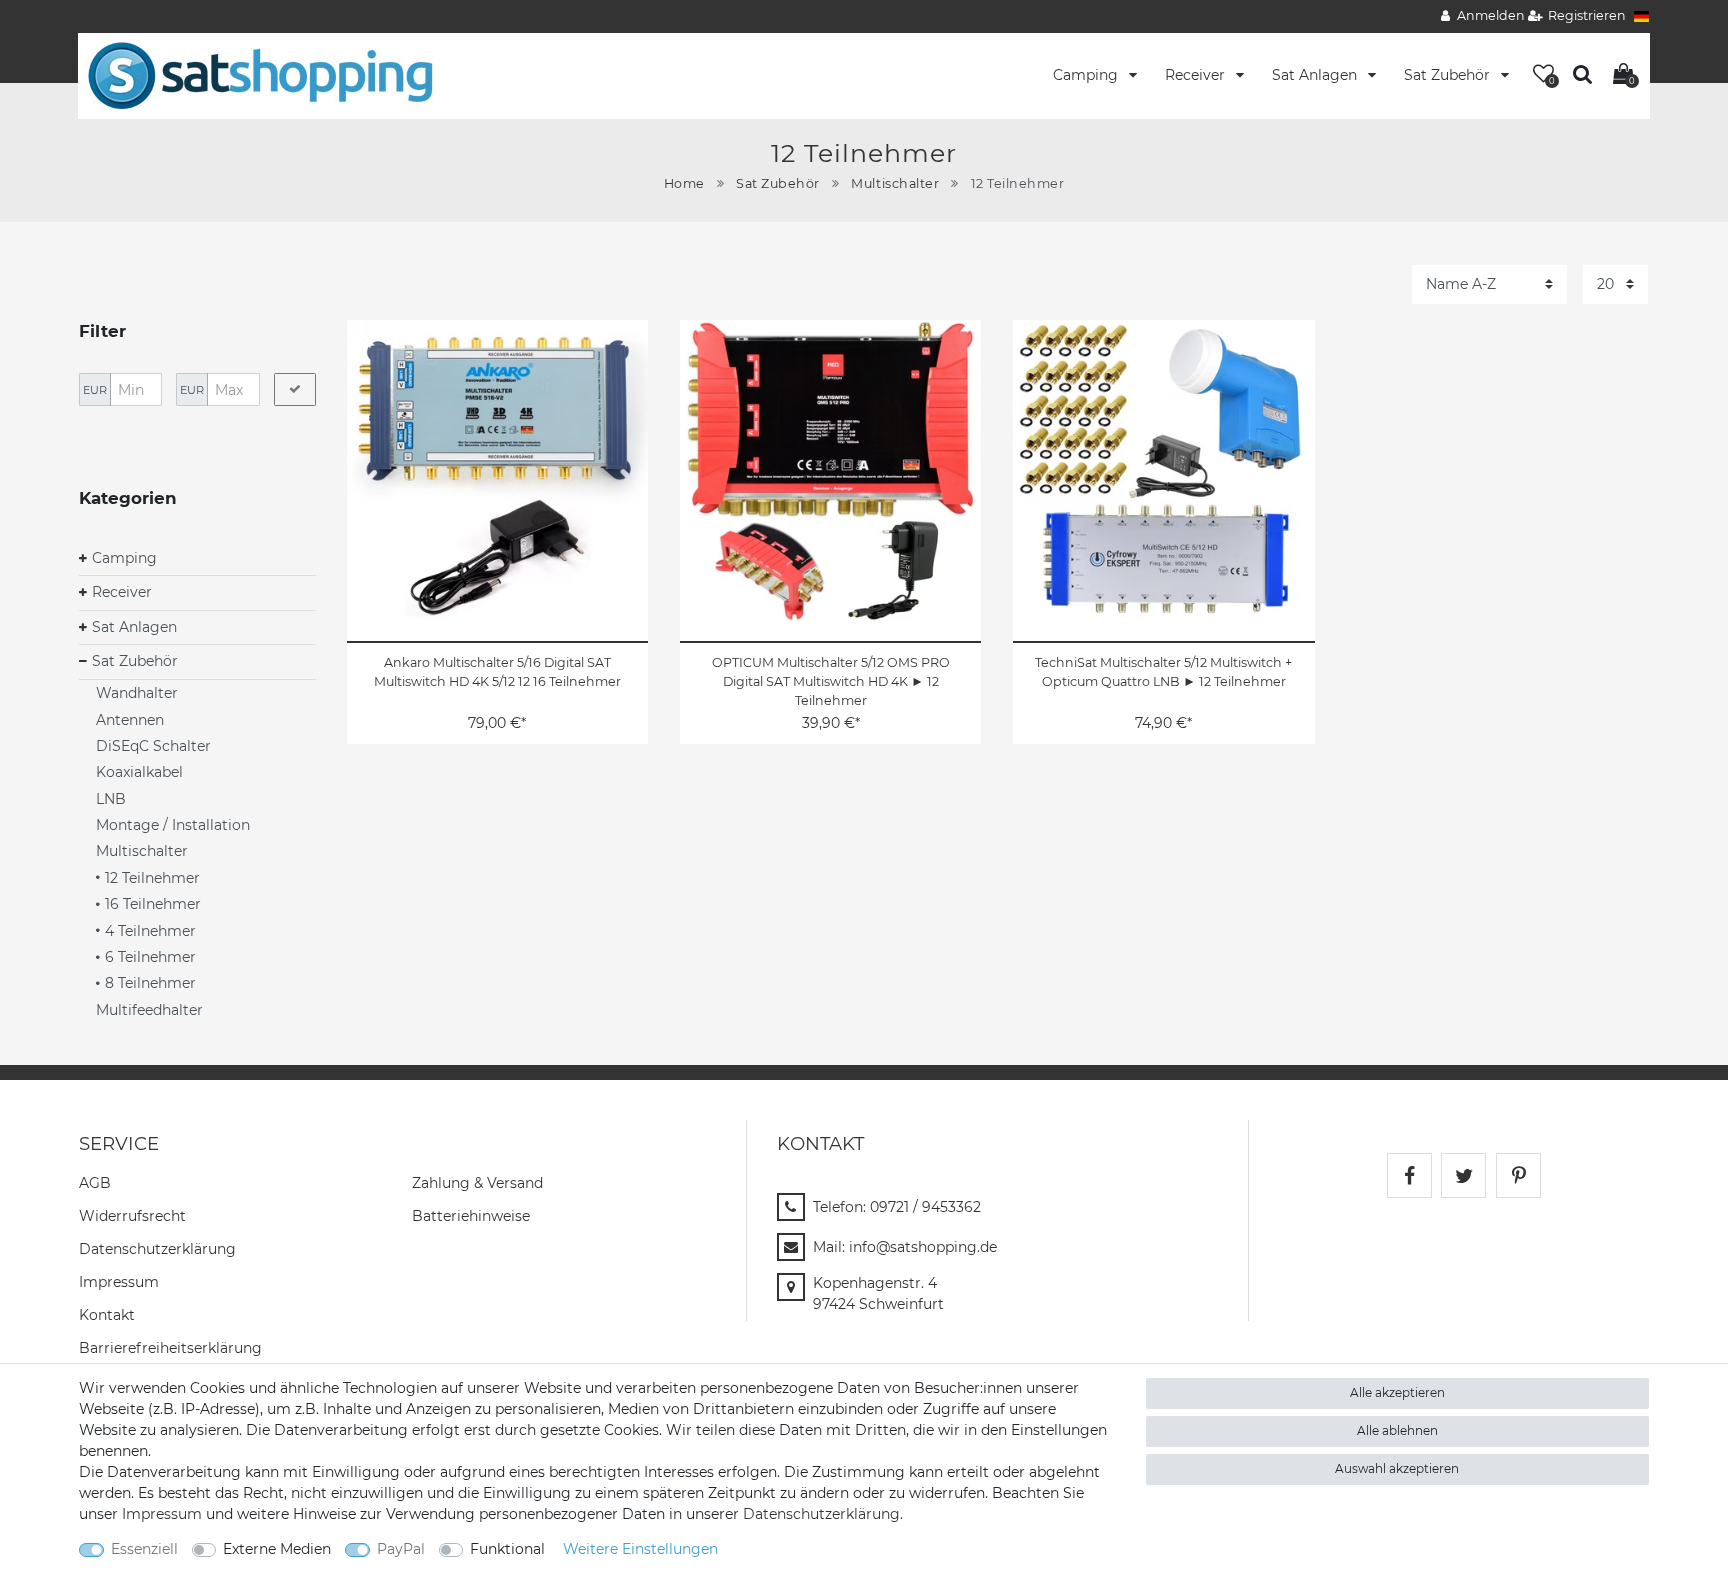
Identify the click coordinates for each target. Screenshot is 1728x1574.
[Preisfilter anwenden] (295, 390)
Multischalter (895, 183)
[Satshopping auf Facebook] (1409, 1175)
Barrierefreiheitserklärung (170, 1348)
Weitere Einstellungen (640, 1549)
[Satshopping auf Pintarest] (1518, 1175)
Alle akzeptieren (1397, 1392)
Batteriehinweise (471, 1216)
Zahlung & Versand (477, 1183)
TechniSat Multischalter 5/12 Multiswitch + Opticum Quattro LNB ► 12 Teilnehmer (1163, 672)
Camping (1087, 75)
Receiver (1197, 75)
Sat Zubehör (1449, 75)
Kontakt (107, 1315)
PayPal (401, 1549)
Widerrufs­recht (132, 1216)
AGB (95, 1183)
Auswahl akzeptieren (1397, 1468)
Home (684, 183)
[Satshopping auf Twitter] (1463, 1175)
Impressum (119, 1282)
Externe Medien (277, 1549)
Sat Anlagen (1316, 75)
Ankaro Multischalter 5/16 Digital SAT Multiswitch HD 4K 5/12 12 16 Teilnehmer (497, 672)
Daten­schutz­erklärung (157, 1249)
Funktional (507, 1549)
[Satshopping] (260, 75)
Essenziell (144, 1549)
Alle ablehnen (1397, 1430)
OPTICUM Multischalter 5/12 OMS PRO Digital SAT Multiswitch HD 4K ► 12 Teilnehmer (831, 681)
